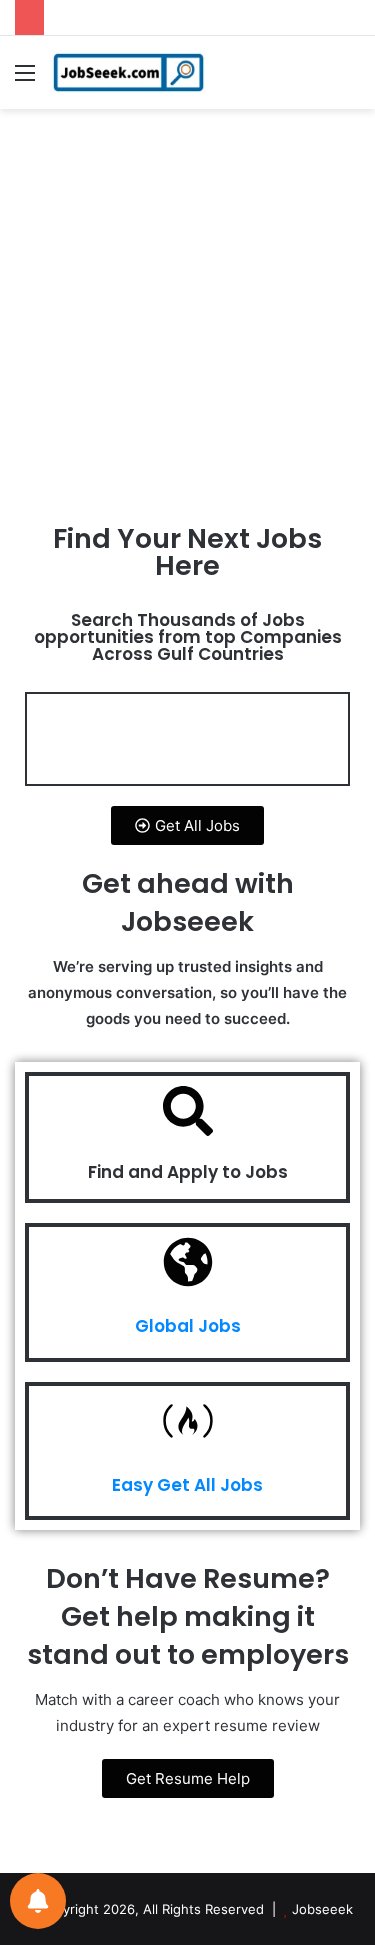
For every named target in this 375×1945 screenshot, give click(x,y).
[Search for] (350, 79)
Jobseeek (322, 1909)
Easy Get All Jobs (187, 1485)
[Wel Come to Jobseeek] (130, 72)
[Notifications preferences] (38, 1901)
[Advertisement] (187, 319)
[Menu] (25, 79)
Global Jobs (188, 1326)
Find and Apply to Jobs (188, 1172)
